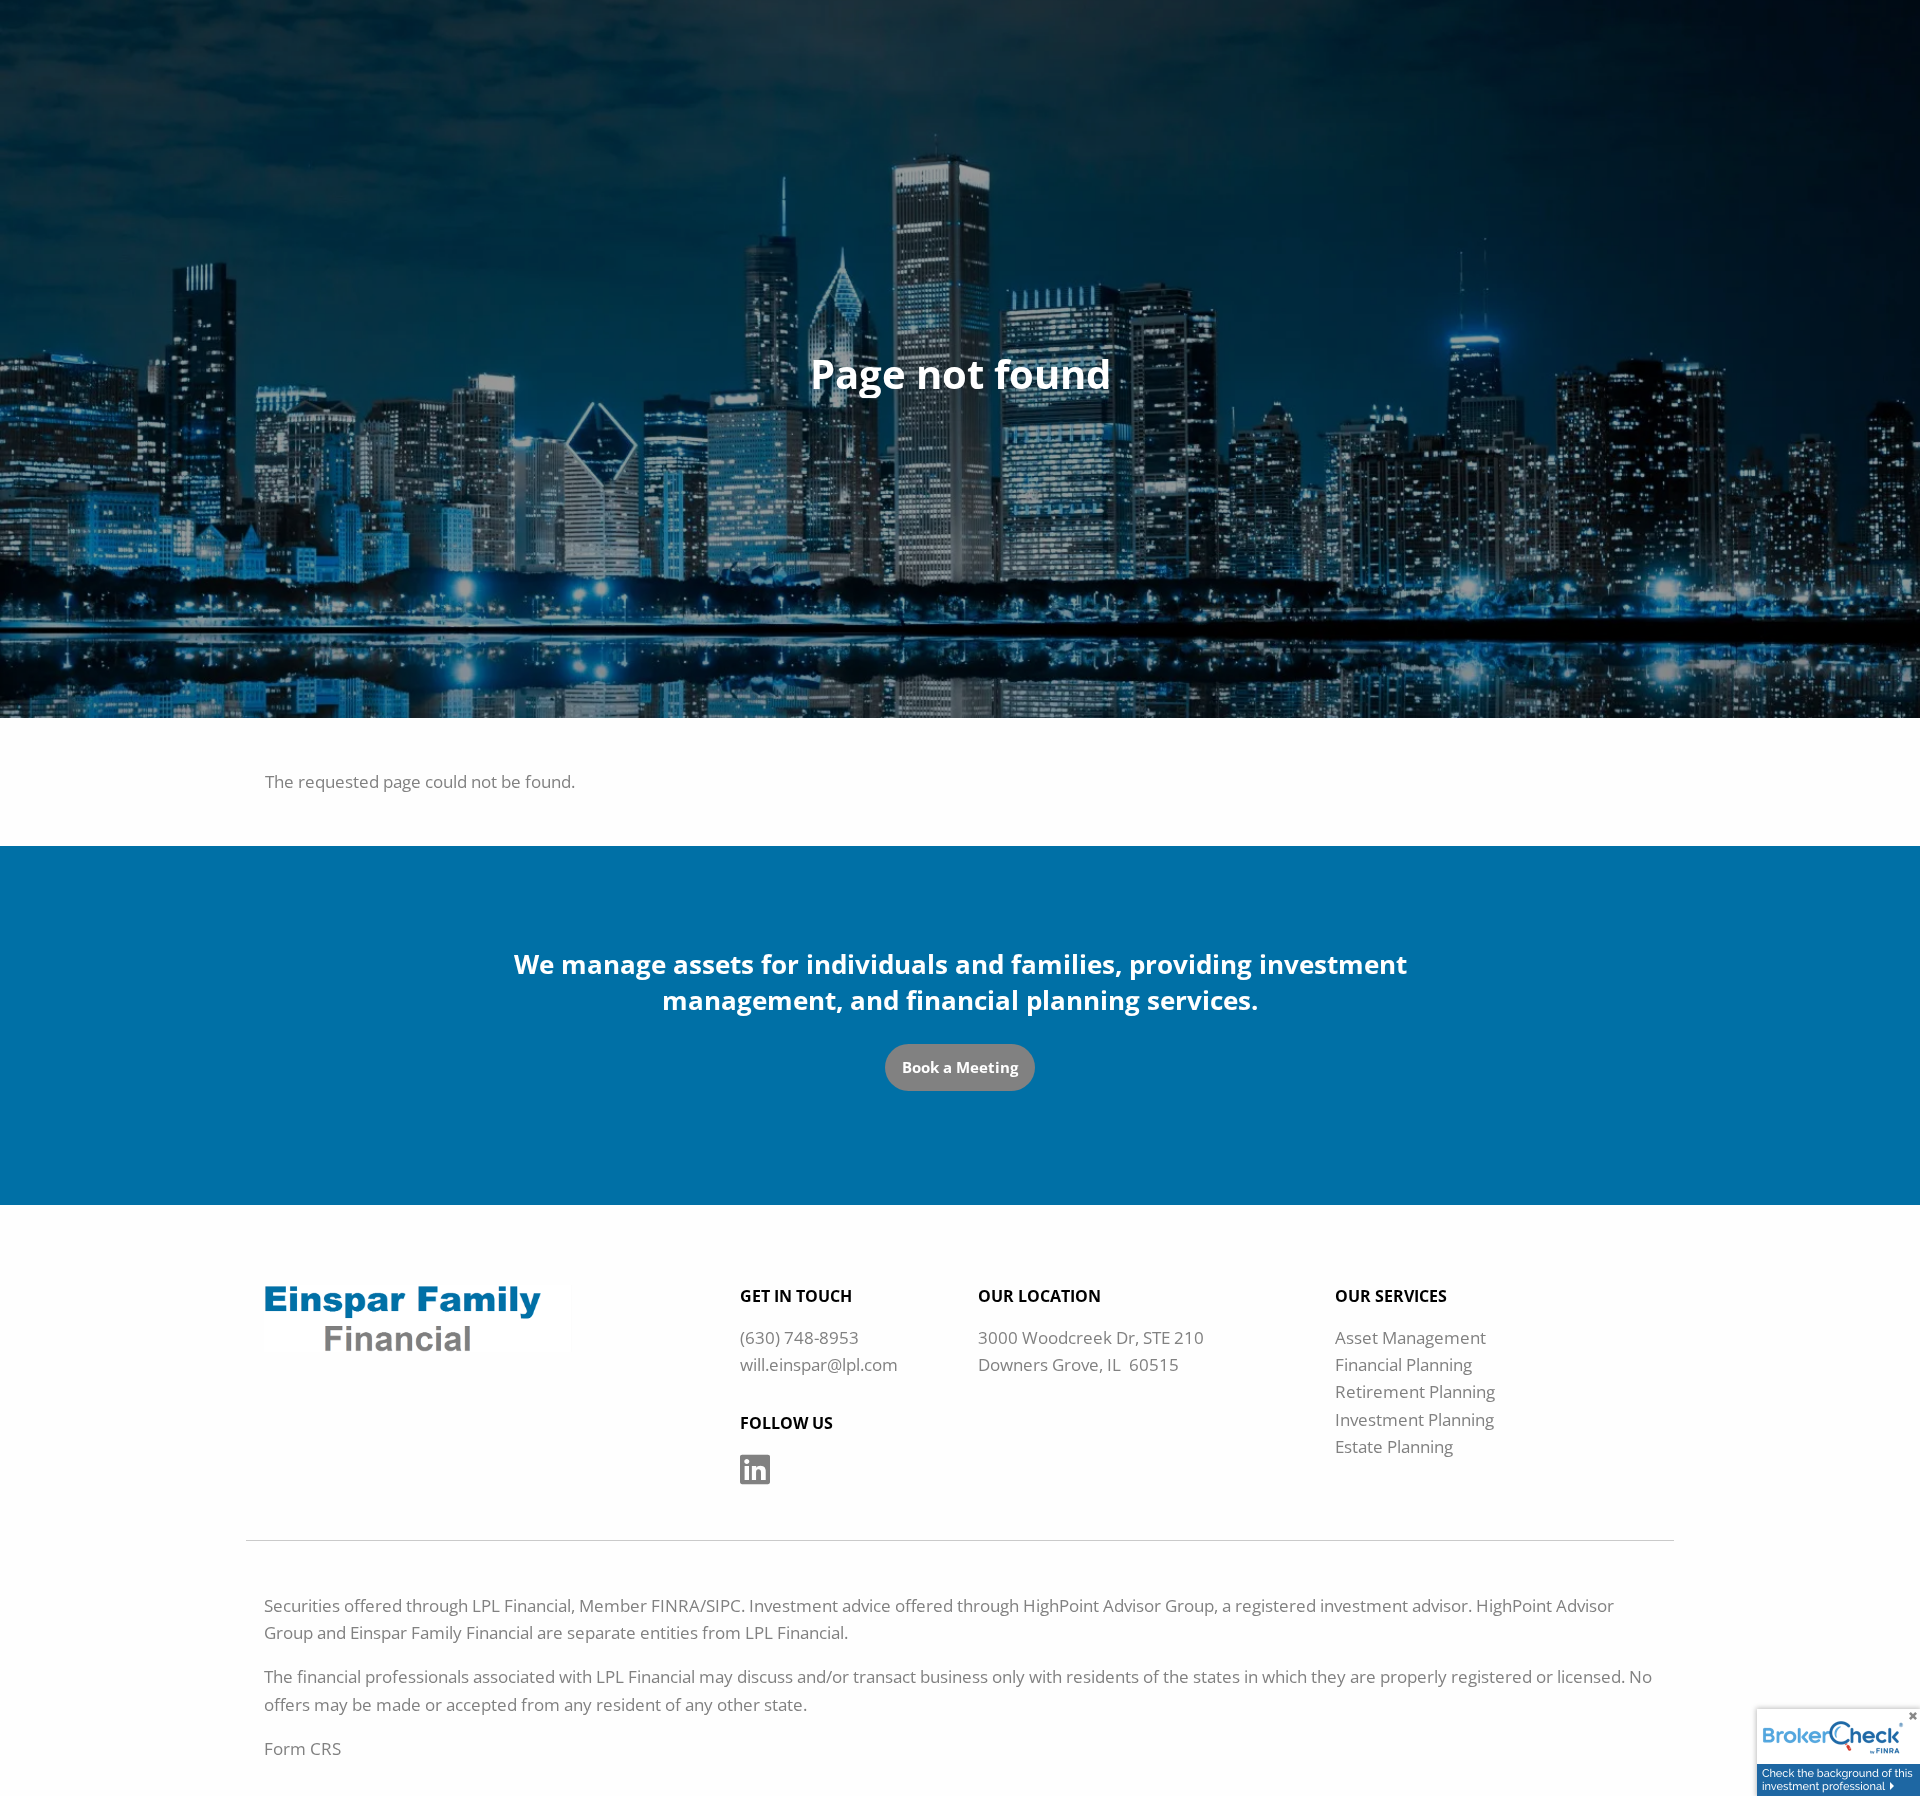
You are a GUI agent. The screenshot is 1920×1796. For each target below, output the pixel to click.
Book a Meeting (960, 1067)
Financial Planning (1403, 1364)
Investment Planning (1414, 1419)
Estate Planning (1394, 1446)
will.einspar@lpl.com (819, 1364)
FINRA (675, 1605)
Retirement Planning (1415, 1391)
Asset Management (1410, 1337)
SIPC (723, 1605)
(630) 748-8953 (799, 1337)
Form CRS (302, 1748)
